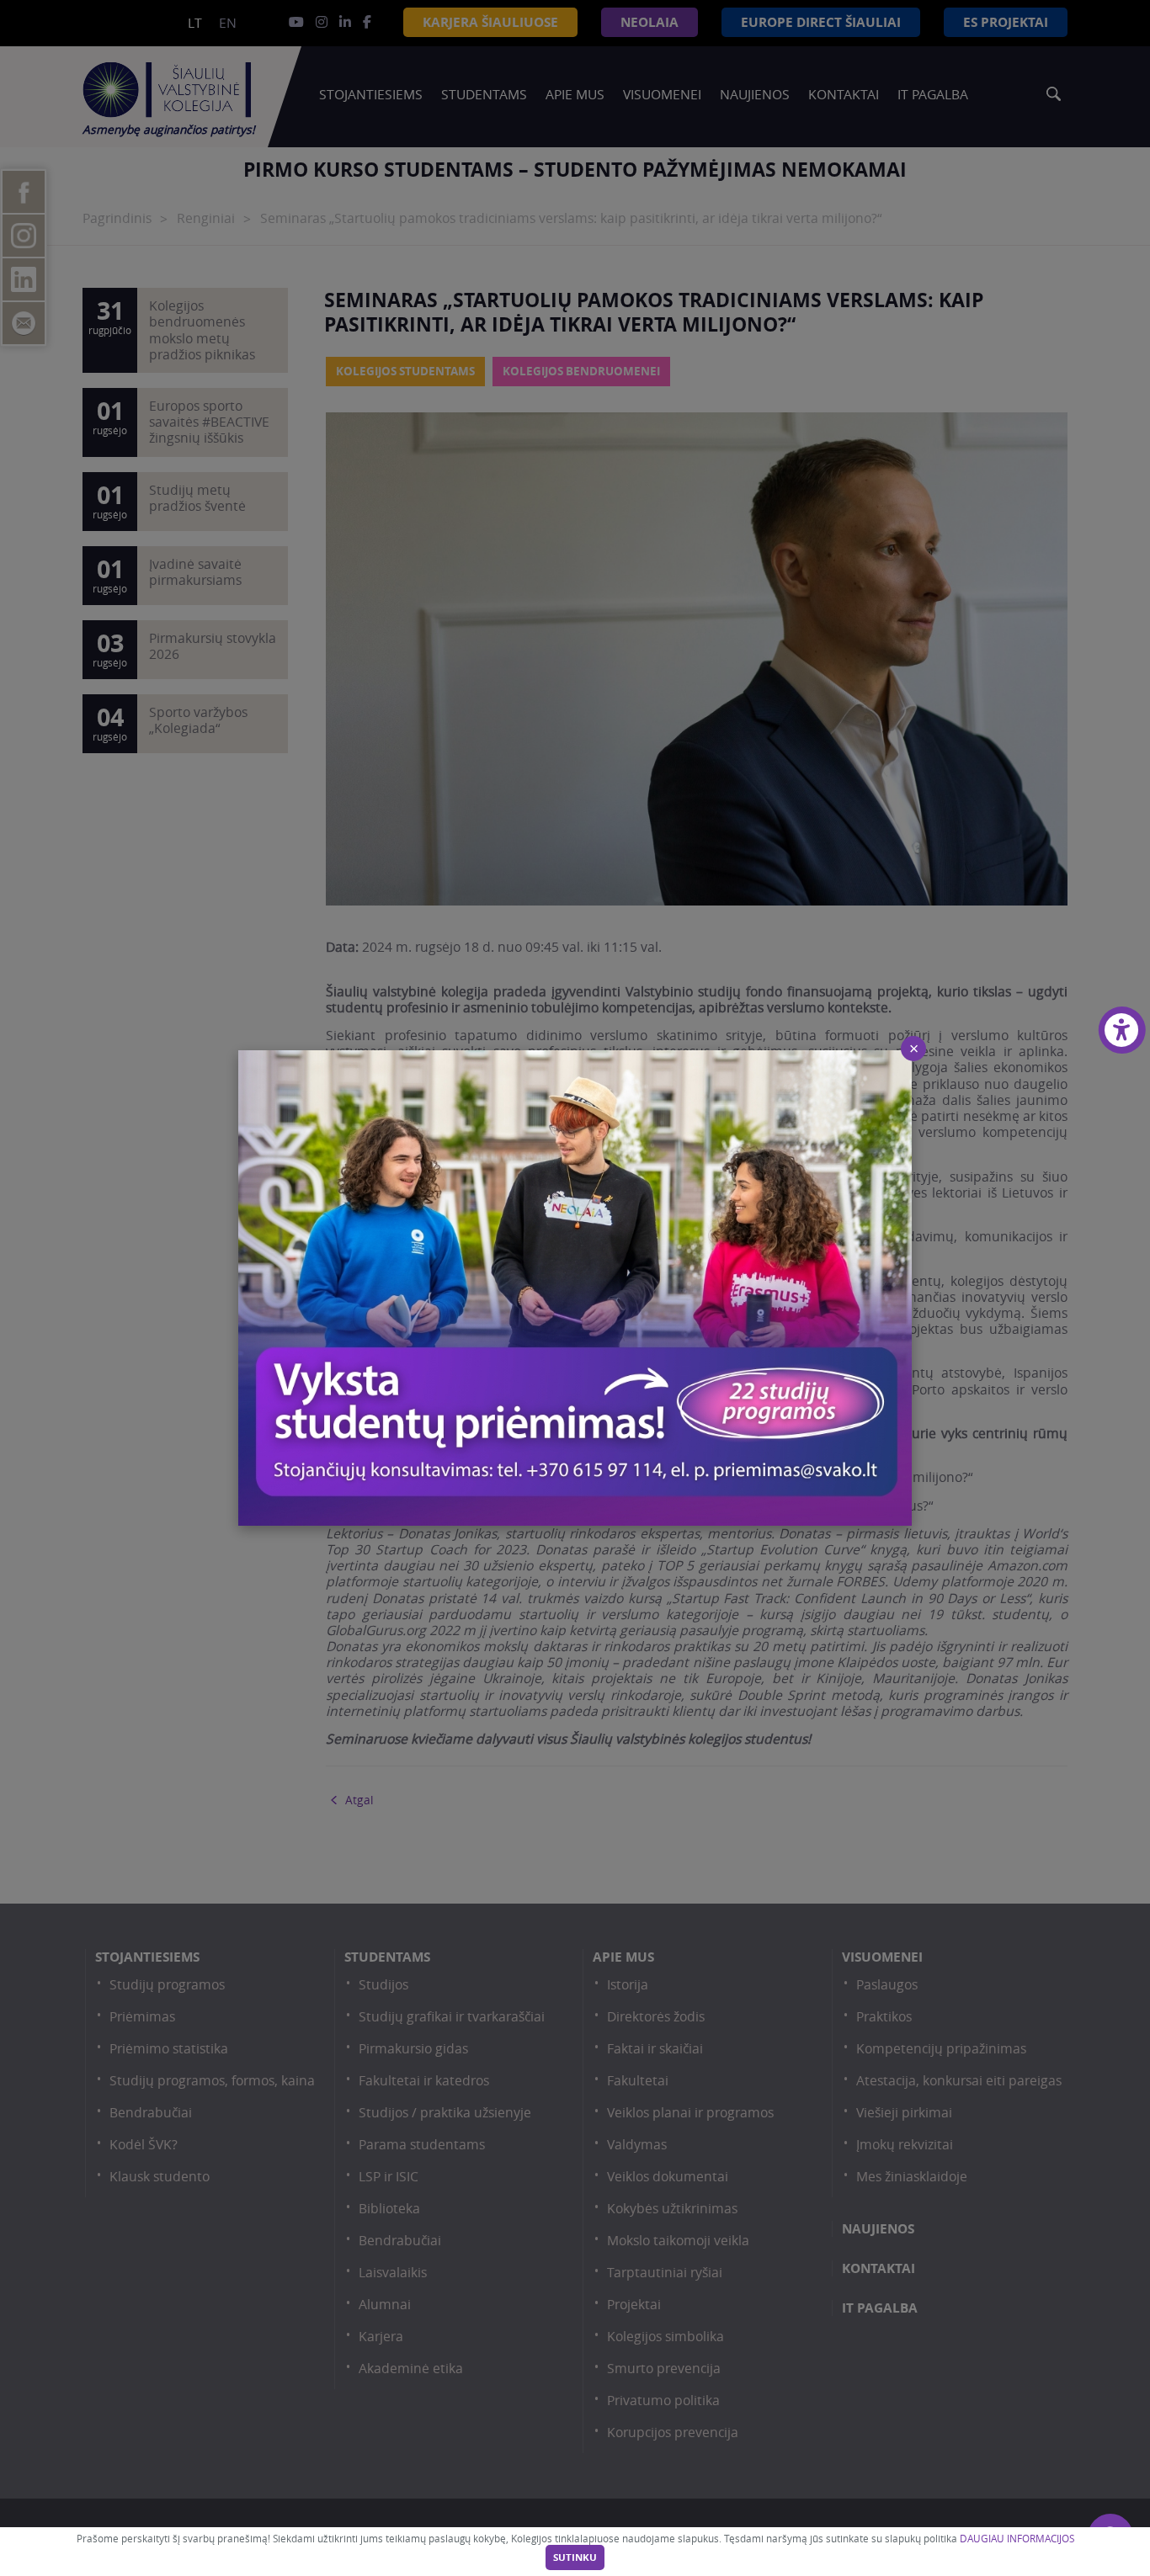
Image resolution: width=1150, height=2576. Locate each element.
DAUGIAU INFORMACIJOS (1017, 2539)
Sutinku (575, 2557)
